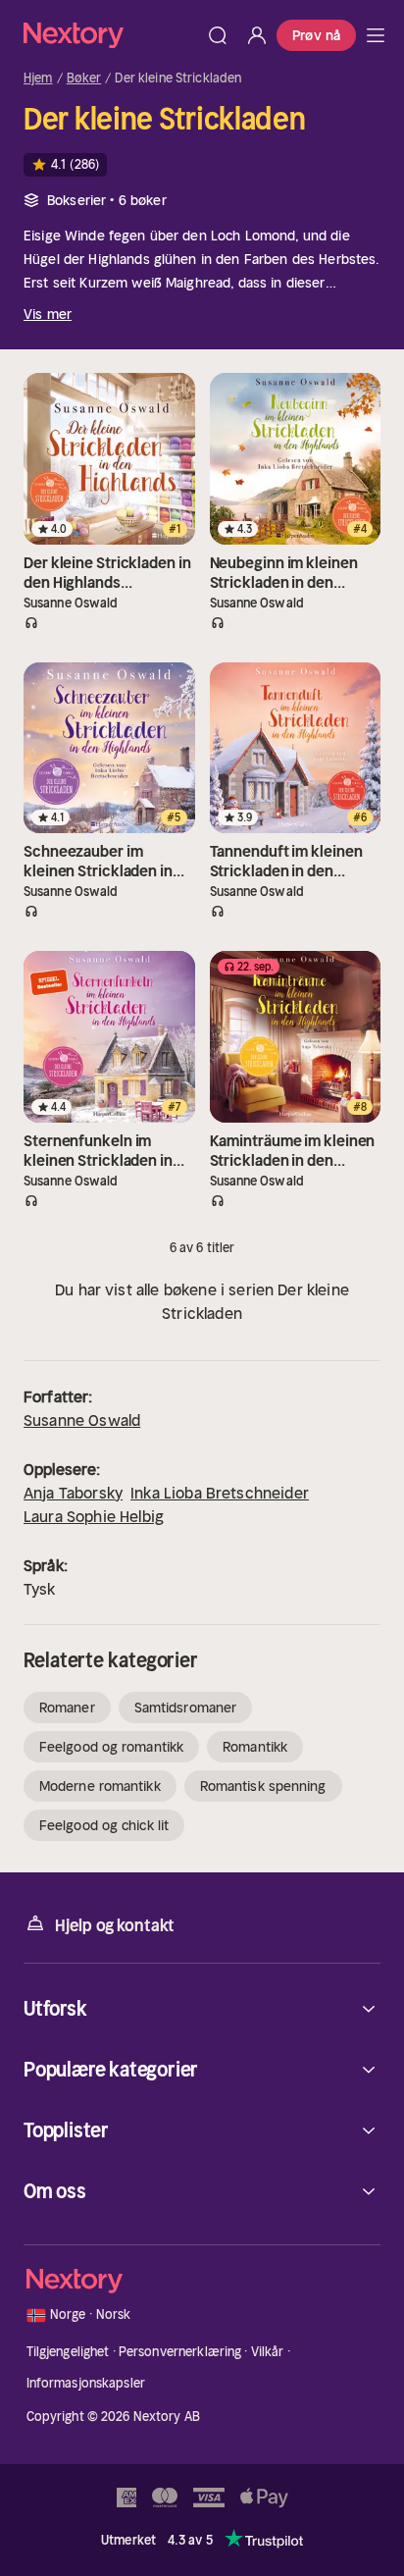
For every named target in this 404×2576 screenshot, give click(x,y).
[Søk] (218, 35)
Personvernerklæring (180, 2352)
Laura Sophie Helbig (94, 1516)
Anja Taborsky (73, 1493)
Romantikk (255, 1747)
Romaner (67, 1708)
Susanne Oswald (82, 1420)
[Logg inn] (257, 35)
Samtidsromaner (185, 1708)
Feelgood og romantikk (111, 1747)
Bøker (84, 79)
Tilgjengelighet (68, 2352)
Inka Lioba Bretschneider (220, 1493)
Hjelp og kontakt (115, 1925)
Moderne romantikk (100, 1786)
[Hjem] (111, 35)
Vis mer (48, 314)
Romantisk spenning (263, 1786)
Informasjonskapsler (86, 2383)
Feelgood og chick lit (104, 1825)
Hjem (38, 79)
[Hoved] (376, 35)
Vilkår (268, 2352)
